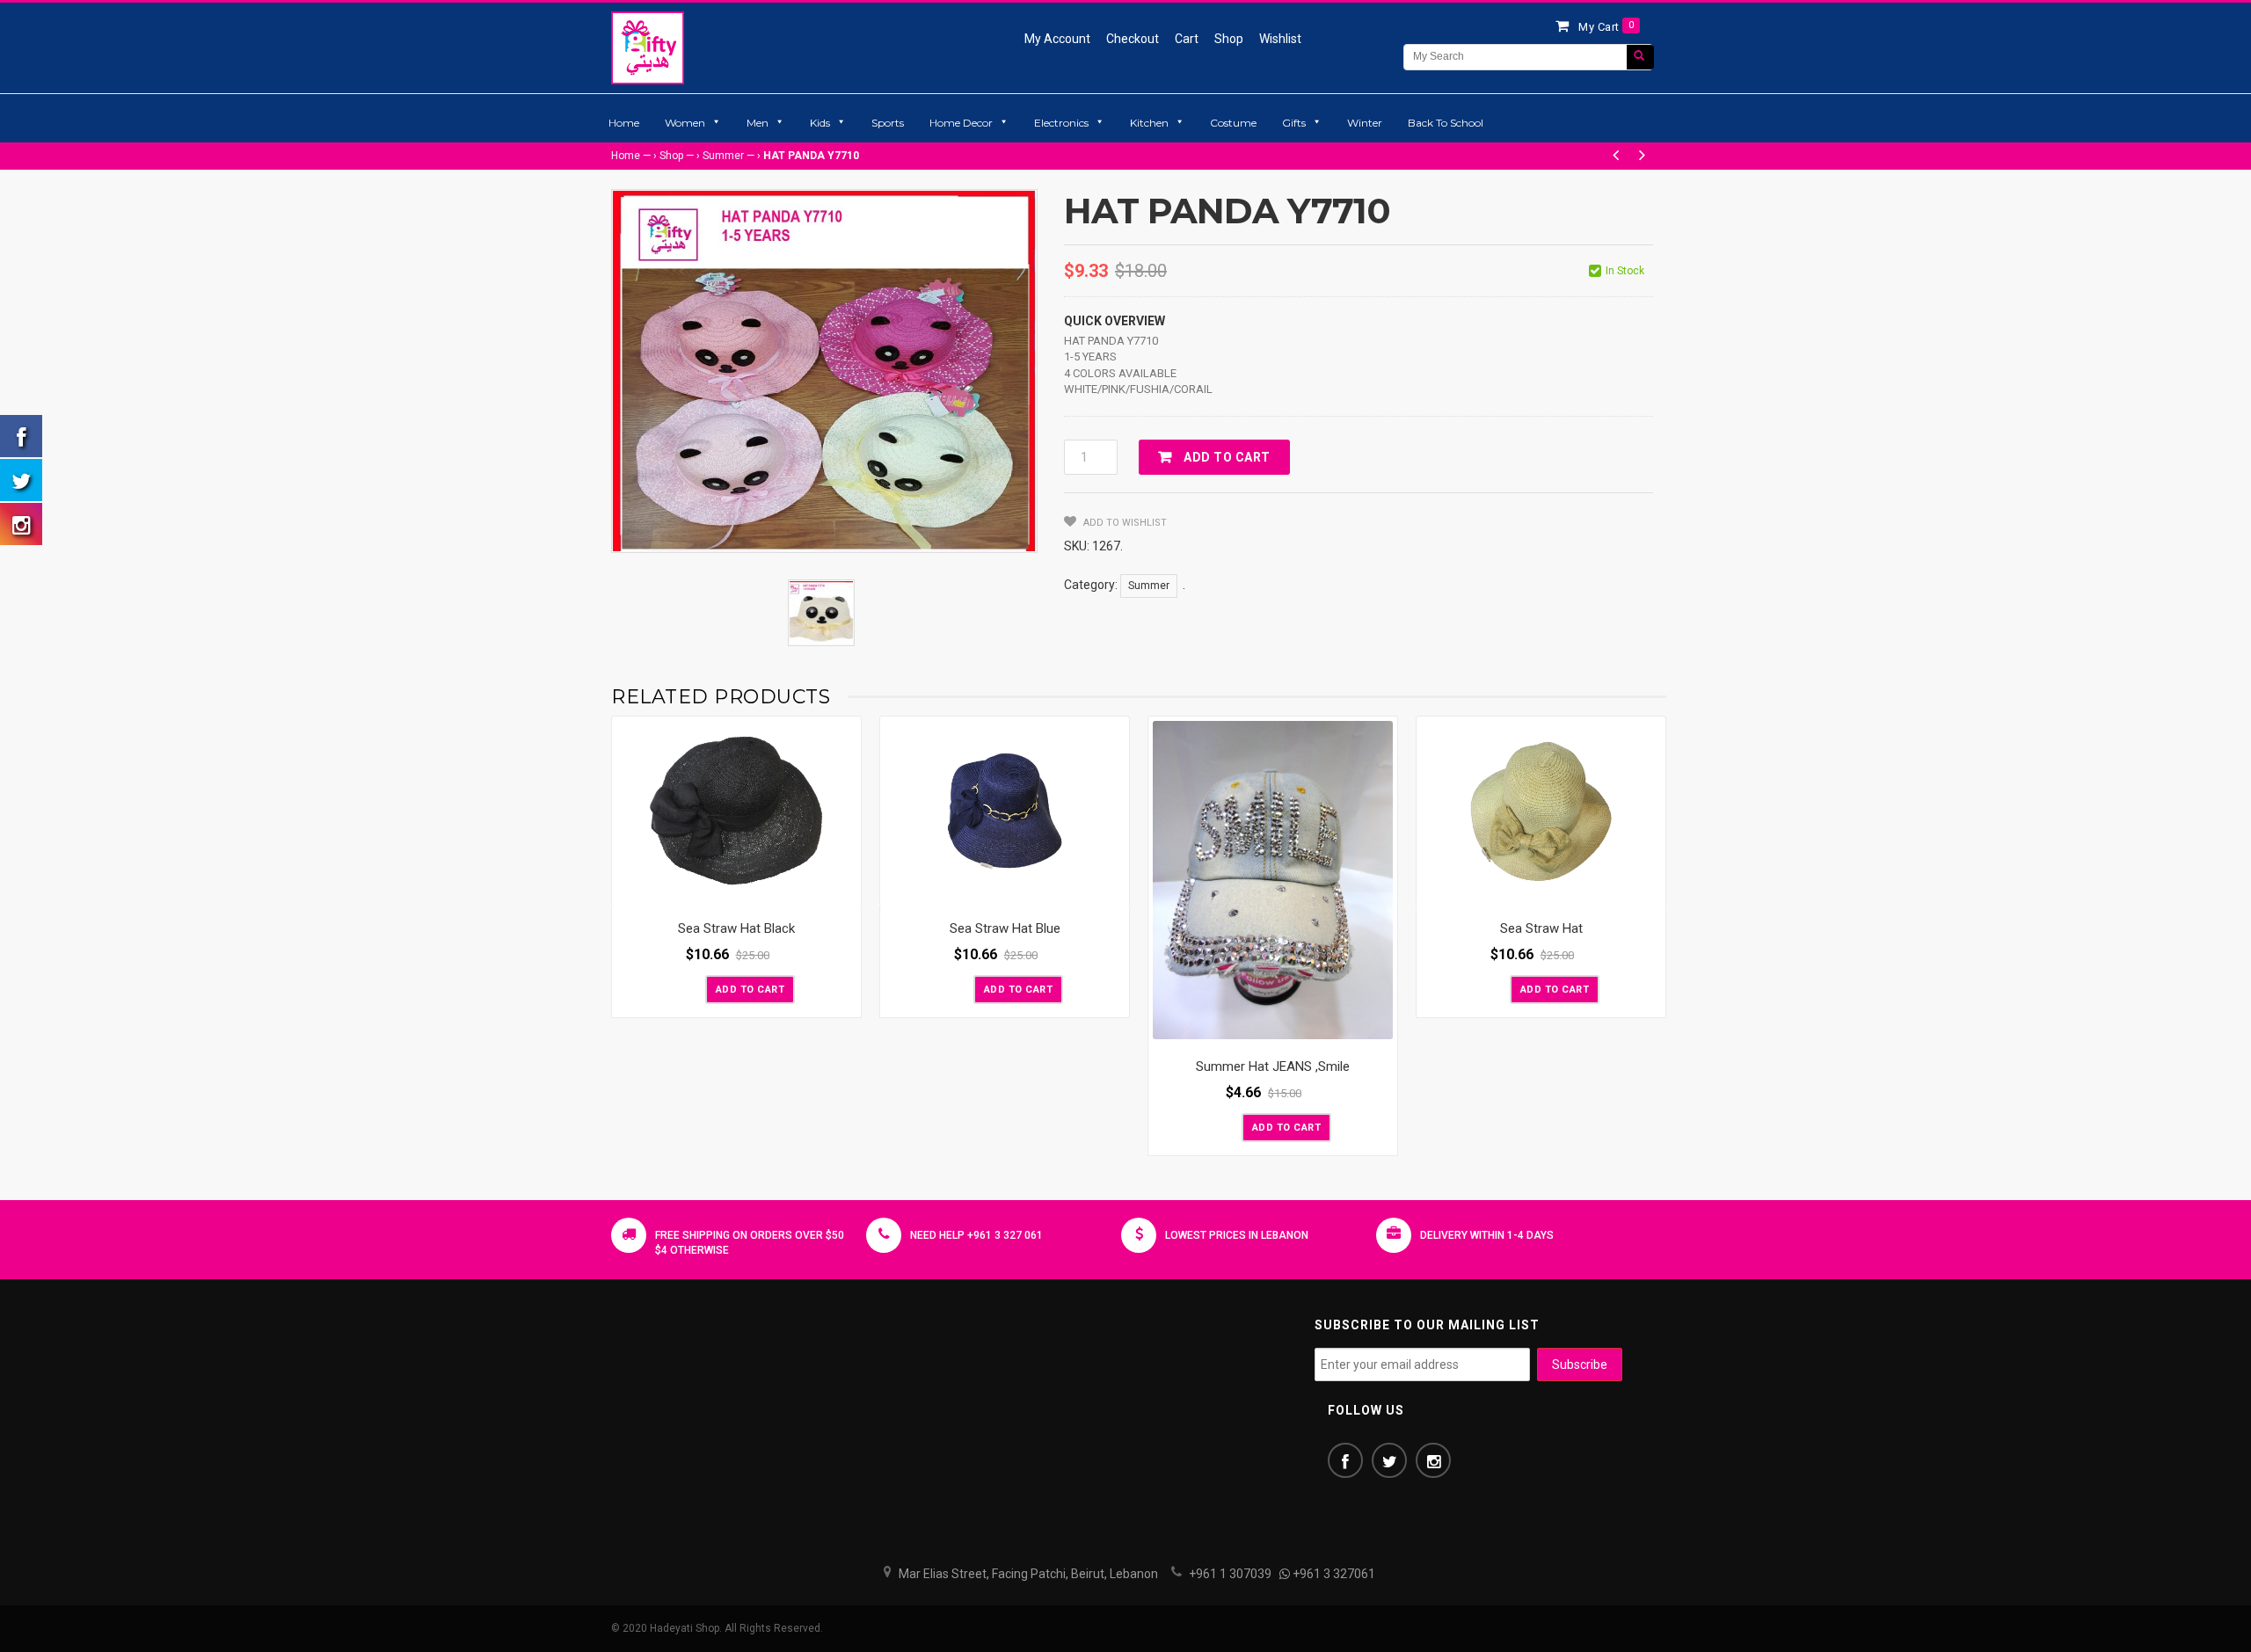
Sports (888, 123)
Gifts (1294, 123)
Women (685, 123)
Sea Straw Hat (1541, 928)
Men (758, 123)
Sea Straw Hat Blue (1005, 928)
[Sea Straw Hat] (1541, 811)
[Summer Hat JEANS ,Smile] (1273, 880)
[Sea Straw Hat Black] (736, 811)
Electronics (1061, 123)
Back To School (1446, 123)
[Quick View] (843, 888)
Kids (820, 123)
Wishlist (1280, 39)
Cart (1187, 39)
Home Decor (961, 123)
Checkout (1133, 39)
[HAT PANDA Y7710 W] (821, 613)
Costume (1233, 123)
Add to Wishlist (1124, 523)
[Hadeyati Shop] (648, 47)
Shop (1229, 39)
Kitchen (1149, 123)
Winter (1365, 123)
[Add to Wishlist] (690, 988)
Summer (723, 156)
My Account (1057, 39)
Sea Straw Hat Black (736, 928)
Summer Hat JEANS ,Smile (1273, 1066)
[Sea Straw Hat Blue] (1005, 811)
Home (624, 123)
